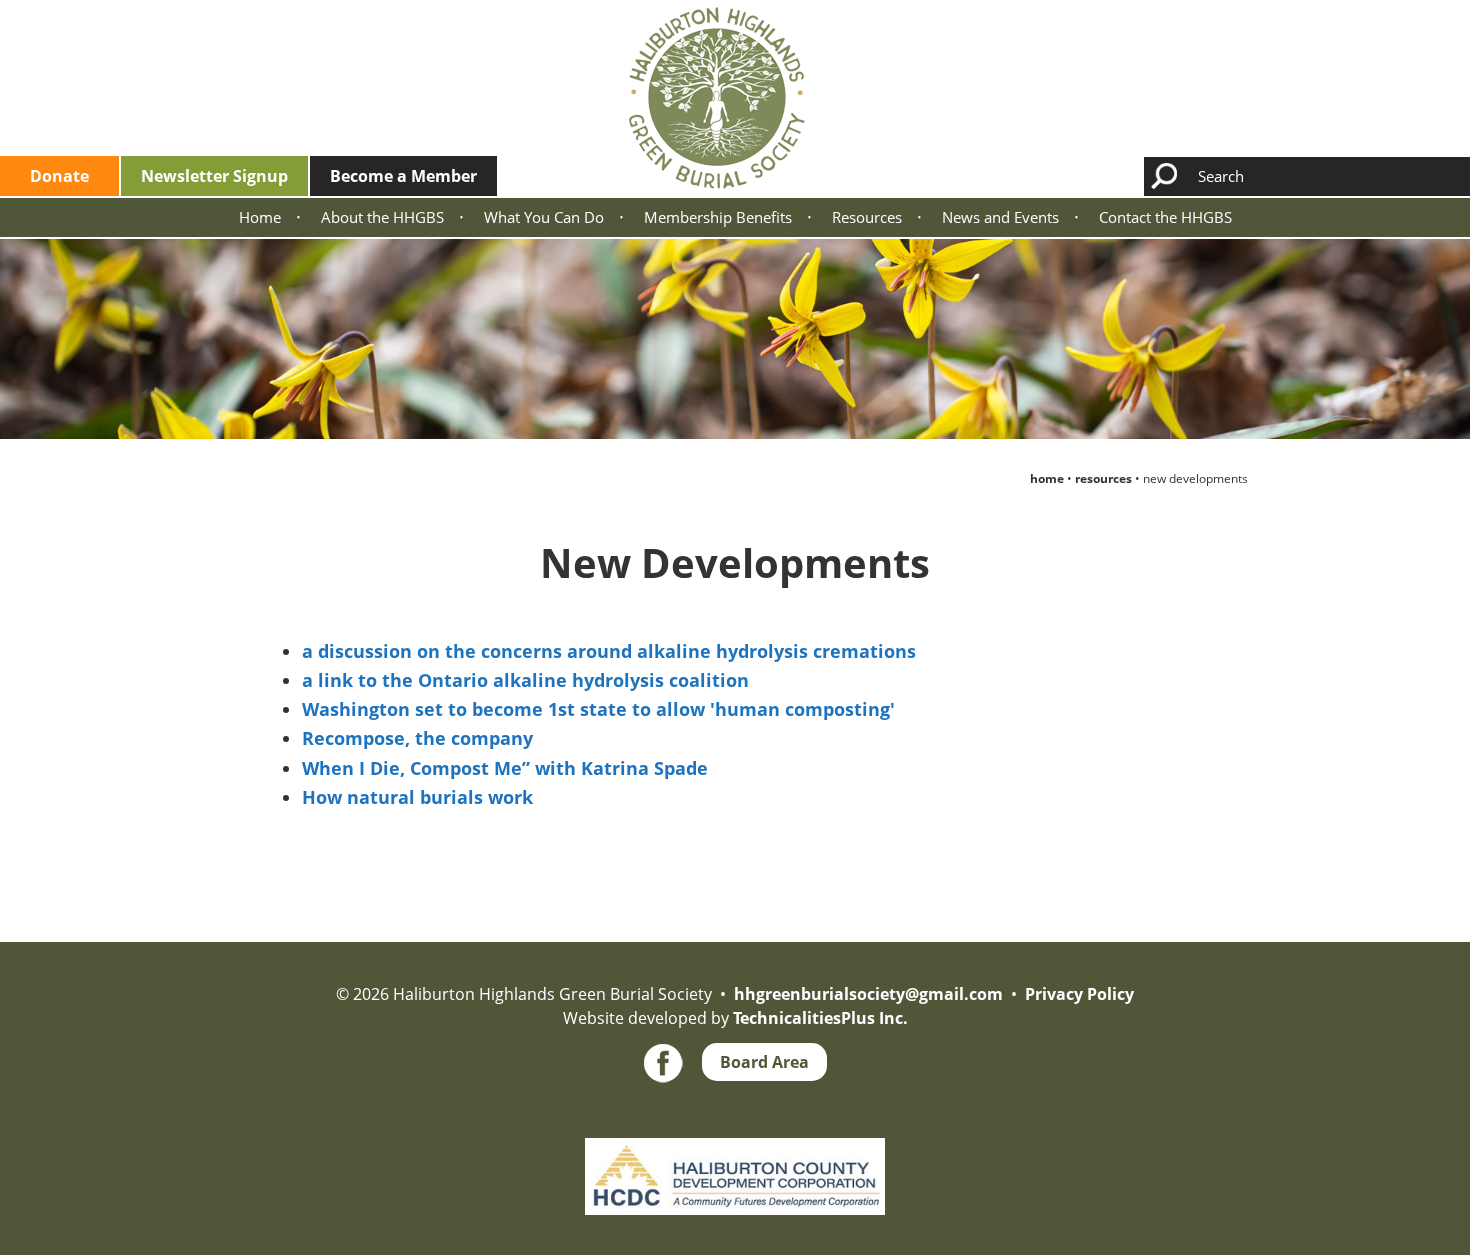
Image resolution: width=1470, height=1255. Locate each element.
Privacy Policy (1079, 994)
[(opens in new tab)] (735, 1138)
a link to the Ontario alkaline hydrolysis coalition (525, 680)
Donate (59, 176)
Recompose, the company (417, 738)
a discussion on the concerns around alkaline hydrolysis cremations (609, 651)
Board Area (764, 1062)
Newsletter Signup (214, 176)
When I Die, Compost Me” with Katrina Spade (505, 768)
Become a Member (403, 176)
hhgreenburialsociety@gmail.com (868, 994)
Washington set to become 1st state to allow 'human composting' (598, 709)
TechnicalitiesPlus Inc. (820, 1018)
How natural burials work (417, 797)
